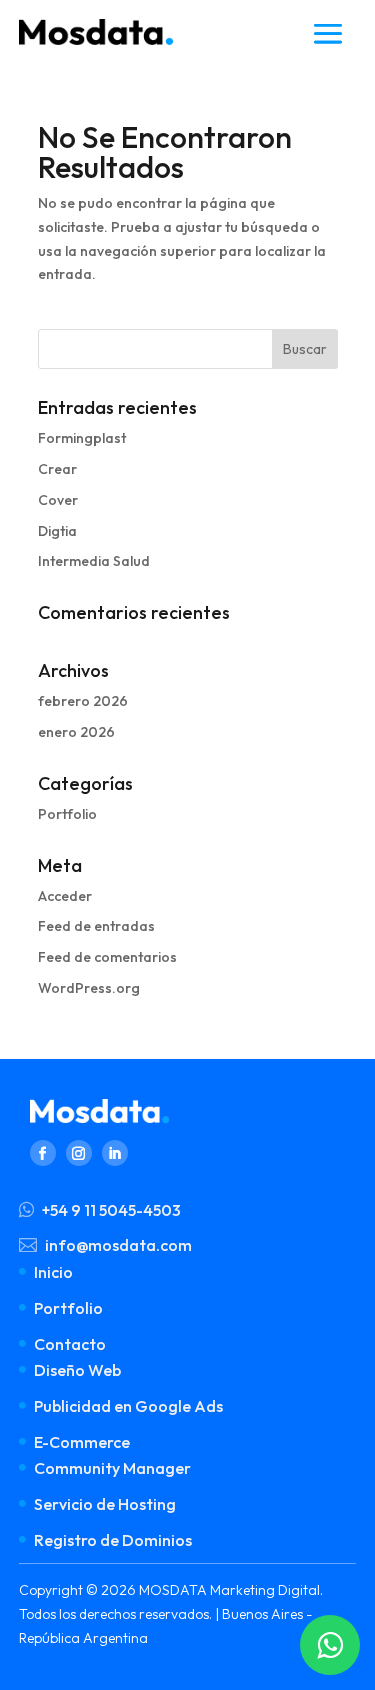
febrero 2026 (83, 701)
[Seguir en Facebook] (43, 1153)
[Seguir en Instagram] (79, 1153)
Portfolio (67, 814)
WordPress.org (89, 988)
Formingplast (82, 438)
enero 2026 (76, 732)
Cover (58, 500)
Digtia (57, 531)
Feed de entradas (96, 926)
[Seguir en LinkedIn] (115, 1153)
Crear (57, 469)
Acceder (65, 896)
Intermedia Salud (94, 561)
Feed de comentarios (107, 957)
